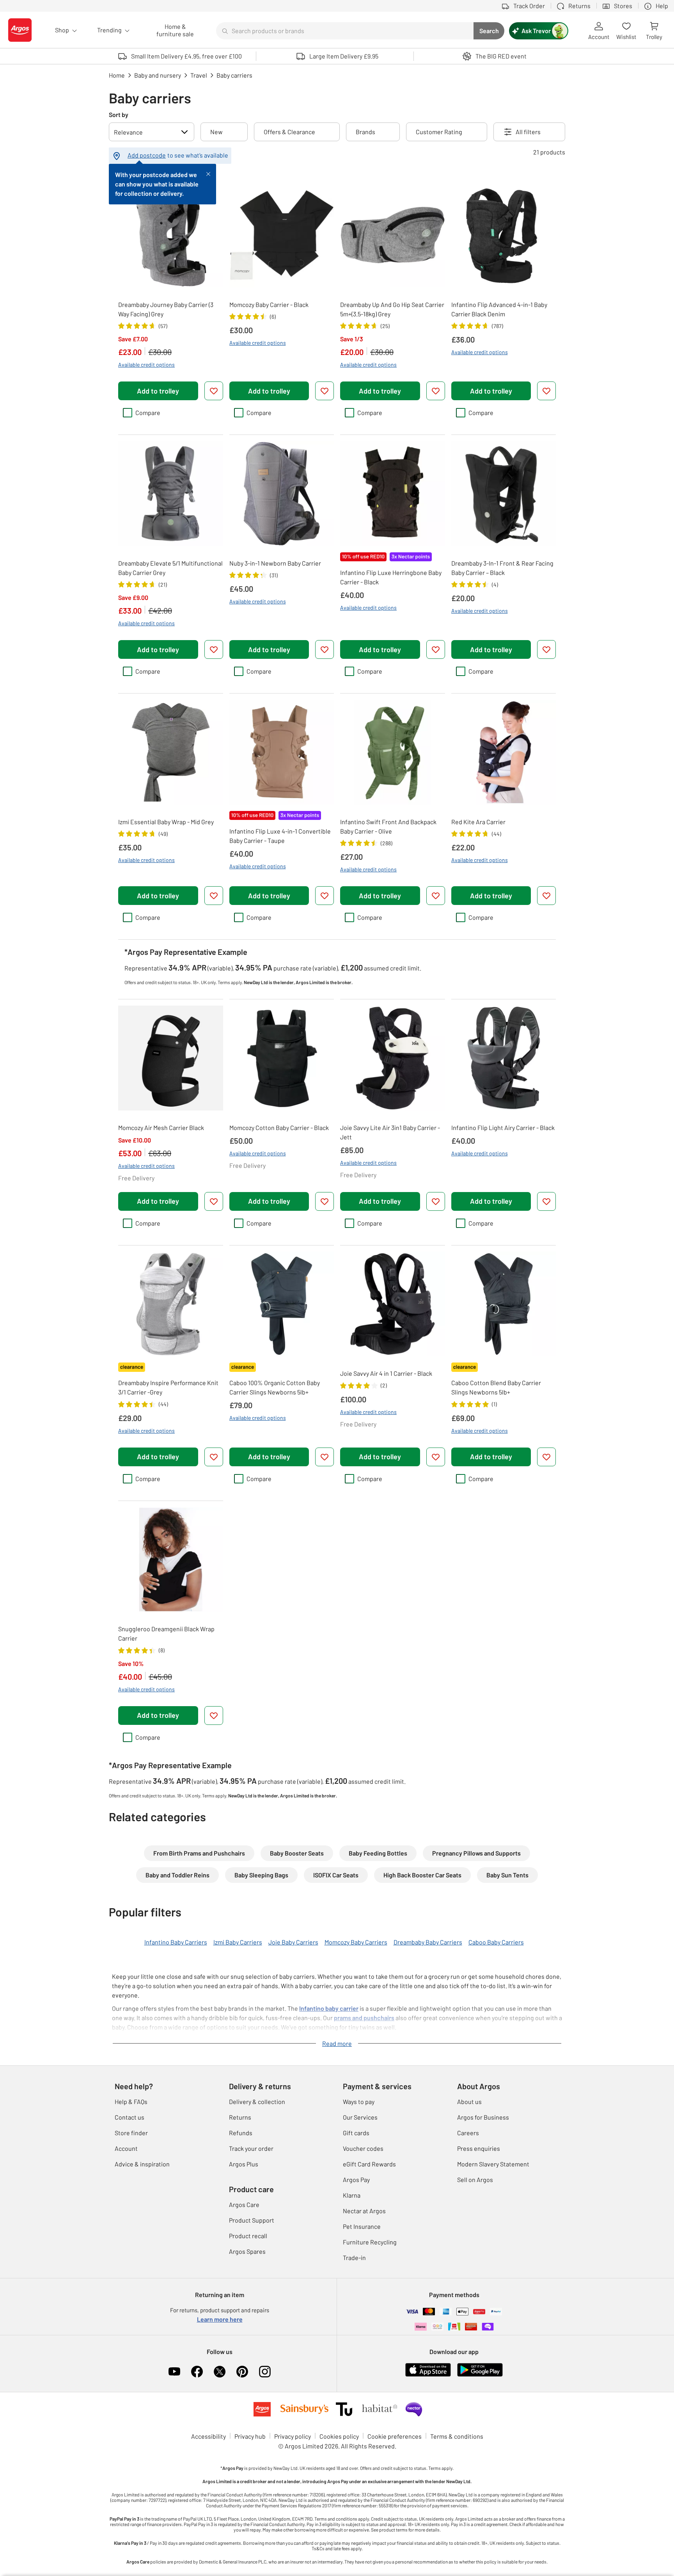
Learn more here (220, 2319)
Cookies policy (339, 2436)
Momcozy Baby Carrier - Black (269, 304)
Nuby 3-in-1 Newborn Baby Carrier (275, 563)
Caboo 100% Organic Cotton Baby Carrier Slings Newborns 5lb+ (275, 1387)
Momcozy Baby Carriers (356, 1942)
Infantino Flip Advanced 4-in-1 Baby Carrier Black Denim (499, 309)
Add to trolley (158, 391)
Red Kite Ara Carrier (478, 822)
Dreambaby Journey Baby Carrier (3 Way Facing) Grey (166, 309)
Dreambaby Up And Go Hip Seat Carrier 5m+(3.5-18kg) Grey (392, 309)
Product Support (252, 2220)
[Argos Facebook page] (197, 2372)
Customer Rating (439, 132)
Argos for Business (483, 2117)
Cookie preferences (395, 2436)
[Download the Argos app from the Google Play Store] (480, 2375)
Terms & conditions (457, 2436)
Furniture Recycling (370, 2242)
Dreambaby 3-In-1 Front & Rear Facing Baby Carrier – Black (502, 568)
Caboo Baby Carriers (496, 1942)
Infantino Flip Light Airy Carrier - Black (503, 1127)
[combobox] (345, 31)
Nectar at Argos (364, 2211)
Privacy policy (293, 2436)
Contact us (129, 2117)
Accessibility (208, 2436)
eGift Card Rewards (369, 2164)
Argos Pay (356, 2179)
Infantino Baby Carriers (176, 1942)
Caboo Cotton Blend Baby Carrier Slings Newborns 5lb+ (496, 1387)
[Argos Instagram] (265, 2372)
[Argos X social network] (220, 2372)
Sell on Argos (475, 2179)
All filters (528, 132)
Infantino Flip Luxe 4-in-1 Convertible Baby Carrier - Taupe (280, 836)
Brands (365, 132)
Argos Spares (247, 2251)
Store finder (131, 2133)
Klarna (352, 2195)
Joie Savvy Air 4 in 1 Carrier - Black (386, 1373)
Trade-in (354, 2258)
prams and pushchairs (364, 2018)
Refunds (241, 2133)
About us (469, 2101)
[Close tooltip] (208, 173)
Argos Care (244, 2204)
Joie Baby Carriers (293, 1942)
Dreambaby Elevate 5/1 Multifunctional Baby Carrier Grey (170, 568)
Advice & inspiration (142, 2164)
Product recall (248, 2236)
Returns (240, 2117)
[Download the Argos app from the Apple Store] (428, 2375)
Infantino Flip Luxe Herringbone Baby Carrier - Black (391, 577)
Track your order (251, 2148)
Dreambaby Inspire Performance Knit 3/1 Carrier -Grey (168, 1387)
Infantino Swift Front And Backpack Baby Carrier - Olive (388, 826)
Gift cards (356, 2133)
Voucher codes (363, 2148)
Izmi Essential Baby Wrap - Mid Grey (166, 822)
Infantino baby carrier (329, 2008)
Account (126, 2148)
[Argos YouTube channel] (174, 2372)
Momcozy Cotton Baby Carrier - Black (279, 1127)
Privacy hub (250, 2436)
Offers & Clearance (289, 132)
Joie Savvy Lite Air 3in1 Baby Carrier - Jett (390, 1132)
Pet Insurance (362, 2226)
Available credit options (146, 365)
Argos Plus (244, 2164)
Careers (468, 2133)
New (216, 132)
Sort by (119, 114)
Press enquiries (479, 2148)
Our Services (360, 2117)
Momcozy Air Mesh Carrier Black (161, 1127)
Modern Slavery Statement (493, 2164)
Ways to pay (359, 2101)
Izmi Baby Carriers (238, 1942)
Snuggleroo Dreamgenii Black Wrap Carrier (166, 1633)
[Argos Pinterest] (242, 2372)
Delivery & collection (257, 2101)
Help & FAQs (131, 2101)
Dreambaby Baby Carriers (428, 1942)
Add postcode (147, 155)
